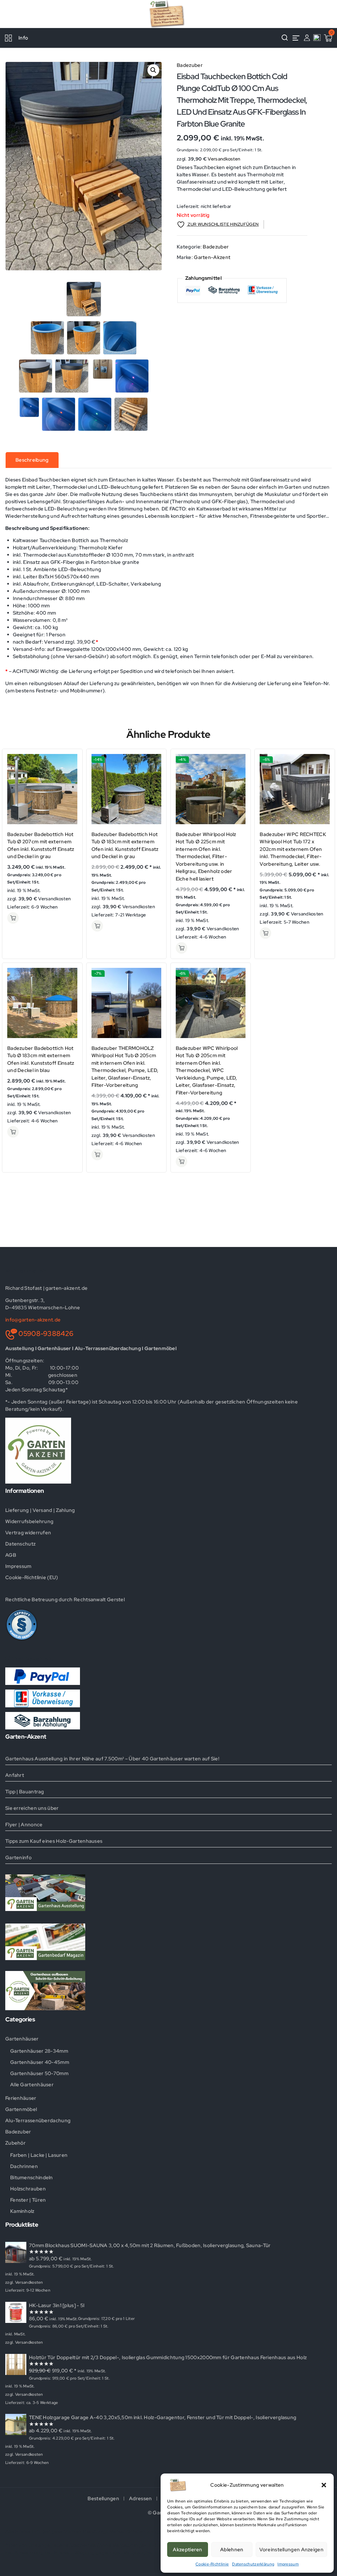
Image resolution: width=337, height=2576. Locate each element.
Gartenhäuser (22, 2039)
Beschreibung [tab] (32, 460)
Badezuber (190, 65)
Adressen (140, 2499)
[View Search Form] (285, 38)
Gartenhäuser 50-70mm (39, 2073)
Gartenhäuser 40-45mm (40, 2062)
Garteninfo (18, 1858)
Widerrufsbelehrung (29, 1521)
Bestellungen (103, 2499)
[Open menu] (296, 38)
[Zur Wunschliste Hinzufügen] (70, 773)
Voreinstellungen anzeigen (292, 2550)
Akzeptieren (187, 2550)
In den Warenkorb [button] (13, 918)
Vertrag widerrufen (28, 1533)
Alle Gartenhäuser (32, 2085)
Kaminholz (22, 2211)
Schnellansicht (70, 760)
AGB (11, 1555)
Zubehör (15, 2143)
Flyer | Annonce (24, 1825)
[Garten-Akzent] (168, 14)
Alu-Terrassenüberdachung (38, 2121)
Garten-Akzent (212, 257)
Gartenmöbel (21, 2109)
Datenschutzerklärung (253, 2564)
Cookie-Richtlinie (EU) (32, 1577)
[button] (324, 2485)
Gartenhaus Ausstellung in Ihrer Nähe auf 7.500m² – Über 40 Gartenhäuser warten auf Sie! (112, 1759)
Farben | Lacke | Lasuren (39, 2155)
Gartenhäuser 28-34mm (39, 2051)
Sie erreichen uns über (32, 1808)
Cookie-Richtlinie (212, 2564)
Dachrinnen (24, 2166)
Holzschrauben (28, 2189)
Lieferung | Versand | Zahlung (40, 1510)
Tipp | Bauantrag (25, 1792)
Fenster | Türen (28, 2200)
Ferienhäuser (21, 2098)
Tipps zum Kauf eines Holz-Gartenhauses (54, 1841)
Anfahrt (15, 1775)
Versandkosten (224, 159)
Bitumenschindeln (32, 2178)
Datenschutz (20, 1544)
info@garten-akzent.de (33, 1320)
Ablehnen (232, 2550)
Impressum (288, 2564)
